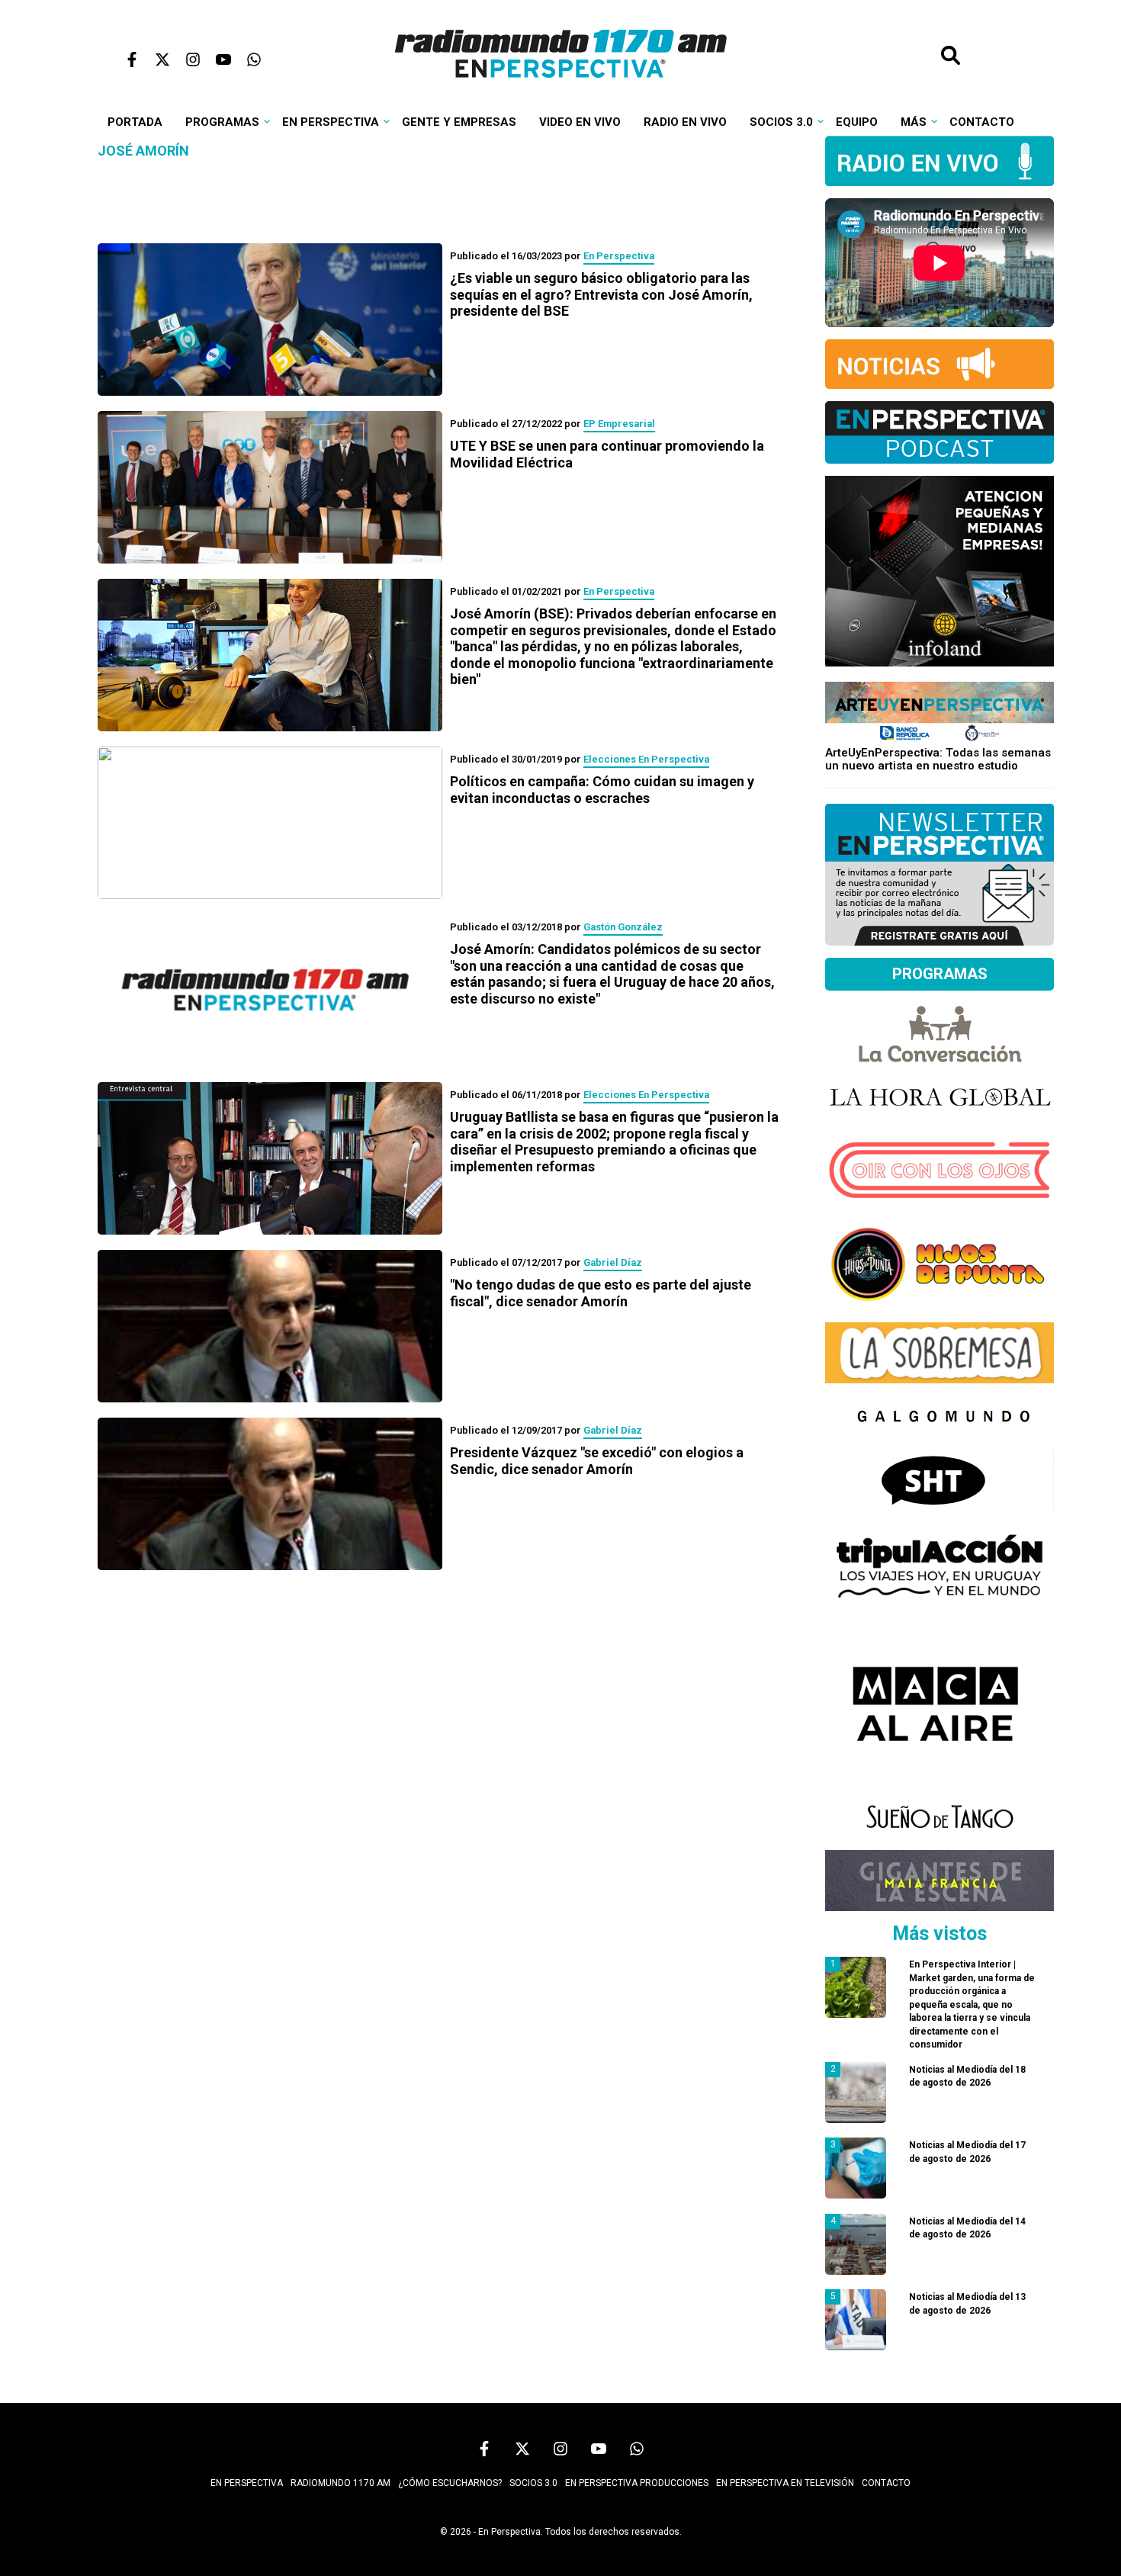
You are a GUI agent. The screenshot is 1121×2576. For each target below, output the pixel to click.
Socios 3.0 (781, 122)
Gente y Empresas (459, 122)
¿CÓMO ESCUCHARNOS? (450, 2483)
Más (914, 122)
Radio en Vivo (685, 122)
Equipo (857, 122)
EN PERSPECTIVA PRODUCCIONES (637, 2483)
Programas (222, 122)
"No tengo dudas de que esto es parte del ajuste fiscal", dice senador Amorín (601, 1293)
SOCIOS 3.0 (533, 2483)
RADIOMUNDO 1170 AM (340, 2483)
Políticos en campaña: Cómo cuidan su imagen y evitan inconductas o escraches (602, 790)
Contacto (982, 122)
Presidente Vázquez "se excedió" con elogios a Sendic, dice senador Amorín (597, 1461)
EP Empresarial (619, 424)
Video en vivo (580, 122)
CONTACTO (886, 2483)
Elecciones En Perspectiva (646, 759)
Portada (135, 122)
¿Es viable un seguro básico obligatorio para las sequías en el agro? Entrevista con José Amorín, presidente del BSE (601, 294)
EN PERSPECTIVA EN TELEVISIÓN (785, 2483)
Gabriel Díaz (613, 1262)
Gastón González (623, 927)
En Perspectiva (331, 122)
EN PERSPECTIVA (247, 2483)
